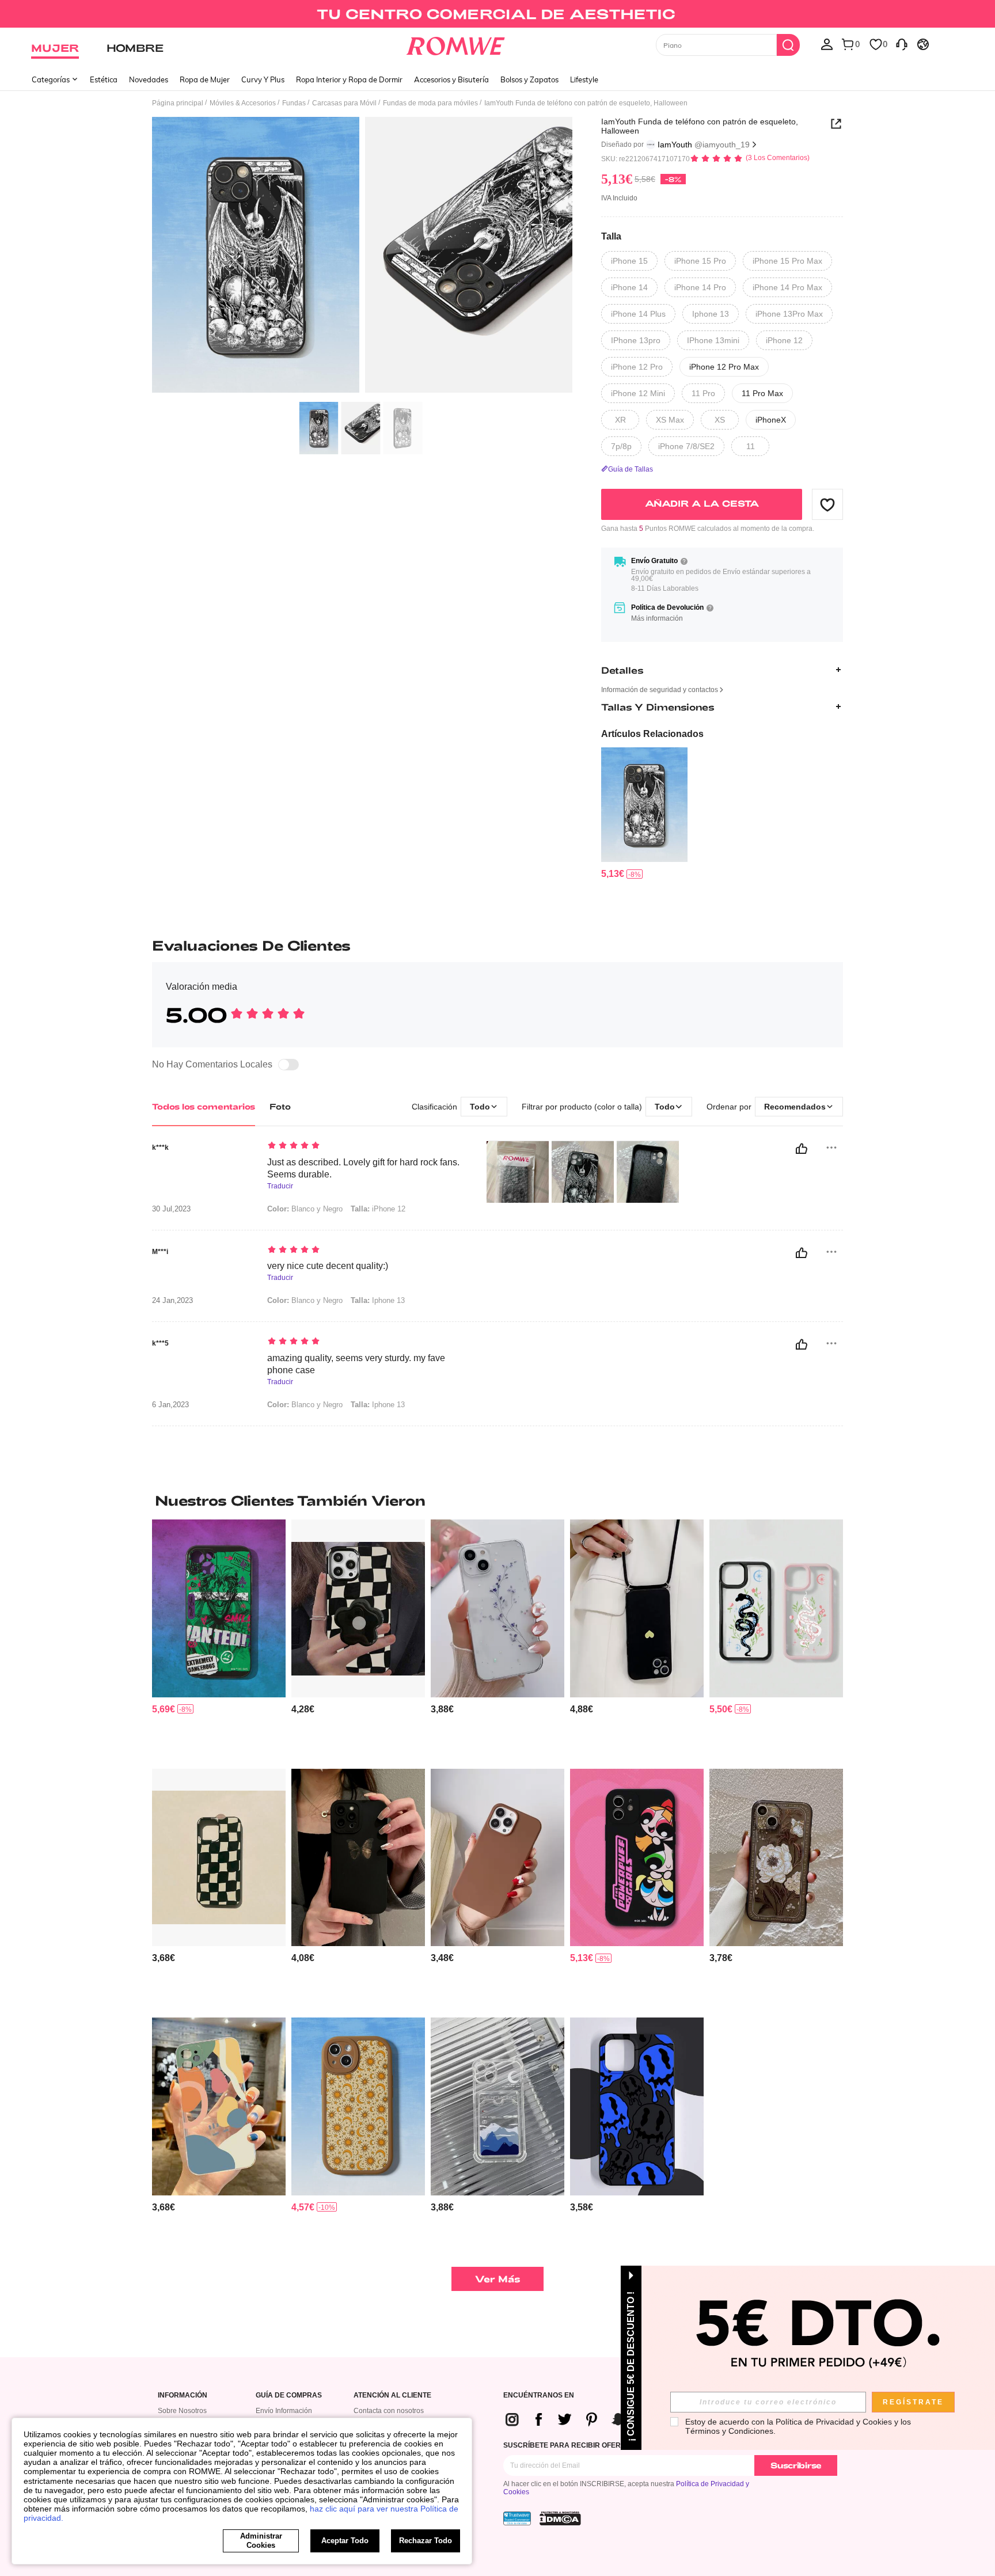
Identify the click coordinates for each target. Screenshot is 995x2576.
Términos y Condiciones (729, 2431)
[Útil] (802, 1149)
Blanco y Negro (305, 1209)
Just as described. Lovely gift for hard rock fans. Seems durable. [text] (363, 1168)
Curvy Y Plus (263, 79)
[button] (827, 504)
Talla (611, 236)
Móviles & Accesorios (243, 103)
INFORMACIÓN (183, 2395)
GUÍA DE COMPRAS (289, 2395)
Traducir (280, 1186)
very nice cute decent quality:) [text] (328, 1266)
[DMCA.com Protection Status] (560, 2518)
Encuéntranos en (539, 2395)
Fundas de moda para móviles (430, 103)
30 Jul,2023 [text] (171, 1209)
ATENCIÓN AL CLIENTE (392, 2395)
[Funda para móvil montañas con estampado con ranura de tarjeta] (498, 2106)
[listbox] (827, 44)
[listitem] (644, 814)
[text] (365, 1146)
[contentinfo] (613, 874)
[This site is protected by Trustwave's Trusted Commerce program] (517, 2518)
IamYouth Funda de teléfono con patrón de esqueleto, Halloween (700, 126)
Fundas (294, 103)
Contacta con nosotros (389, 2411)
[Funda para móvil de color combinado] (219, 2106)
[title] (498, 1500)
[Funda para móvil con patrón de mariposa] (358, 1858)
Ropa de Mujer (205, 79)
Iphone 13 (378, 1300)
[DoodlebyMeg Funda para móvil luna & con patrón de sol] (358, 2106)
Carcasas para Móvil (344, 103)
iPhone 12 (378, 1209)
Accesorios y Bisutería (451, 79)
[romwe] (456, 44)
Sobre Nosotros (182, 2411)
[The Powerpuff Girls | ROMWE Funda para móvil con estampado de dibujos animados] (637, 1858)
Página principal (178, 103)
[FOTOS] (362, 257)
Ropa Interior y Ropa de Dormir (349, 79)
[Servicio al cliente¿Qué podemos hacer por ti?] (902, 44)
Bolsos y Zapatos (529, 79)
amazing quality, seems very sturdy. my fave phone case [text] (356, 1364)
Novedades (149, 79)
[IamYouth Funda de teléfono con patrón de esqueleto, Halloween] (644, 805)
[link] (497, 14)
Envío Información (284, 2411)
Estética (104, 79)
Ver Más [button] (498, 2279)
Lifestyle (584, 79)
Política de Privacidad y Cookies (834, 2422)
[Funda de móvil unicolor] (498, 1858)
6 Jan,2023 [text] (170, 1405)
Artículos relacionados (652, 734)
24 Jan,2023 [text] (172, 1301)
